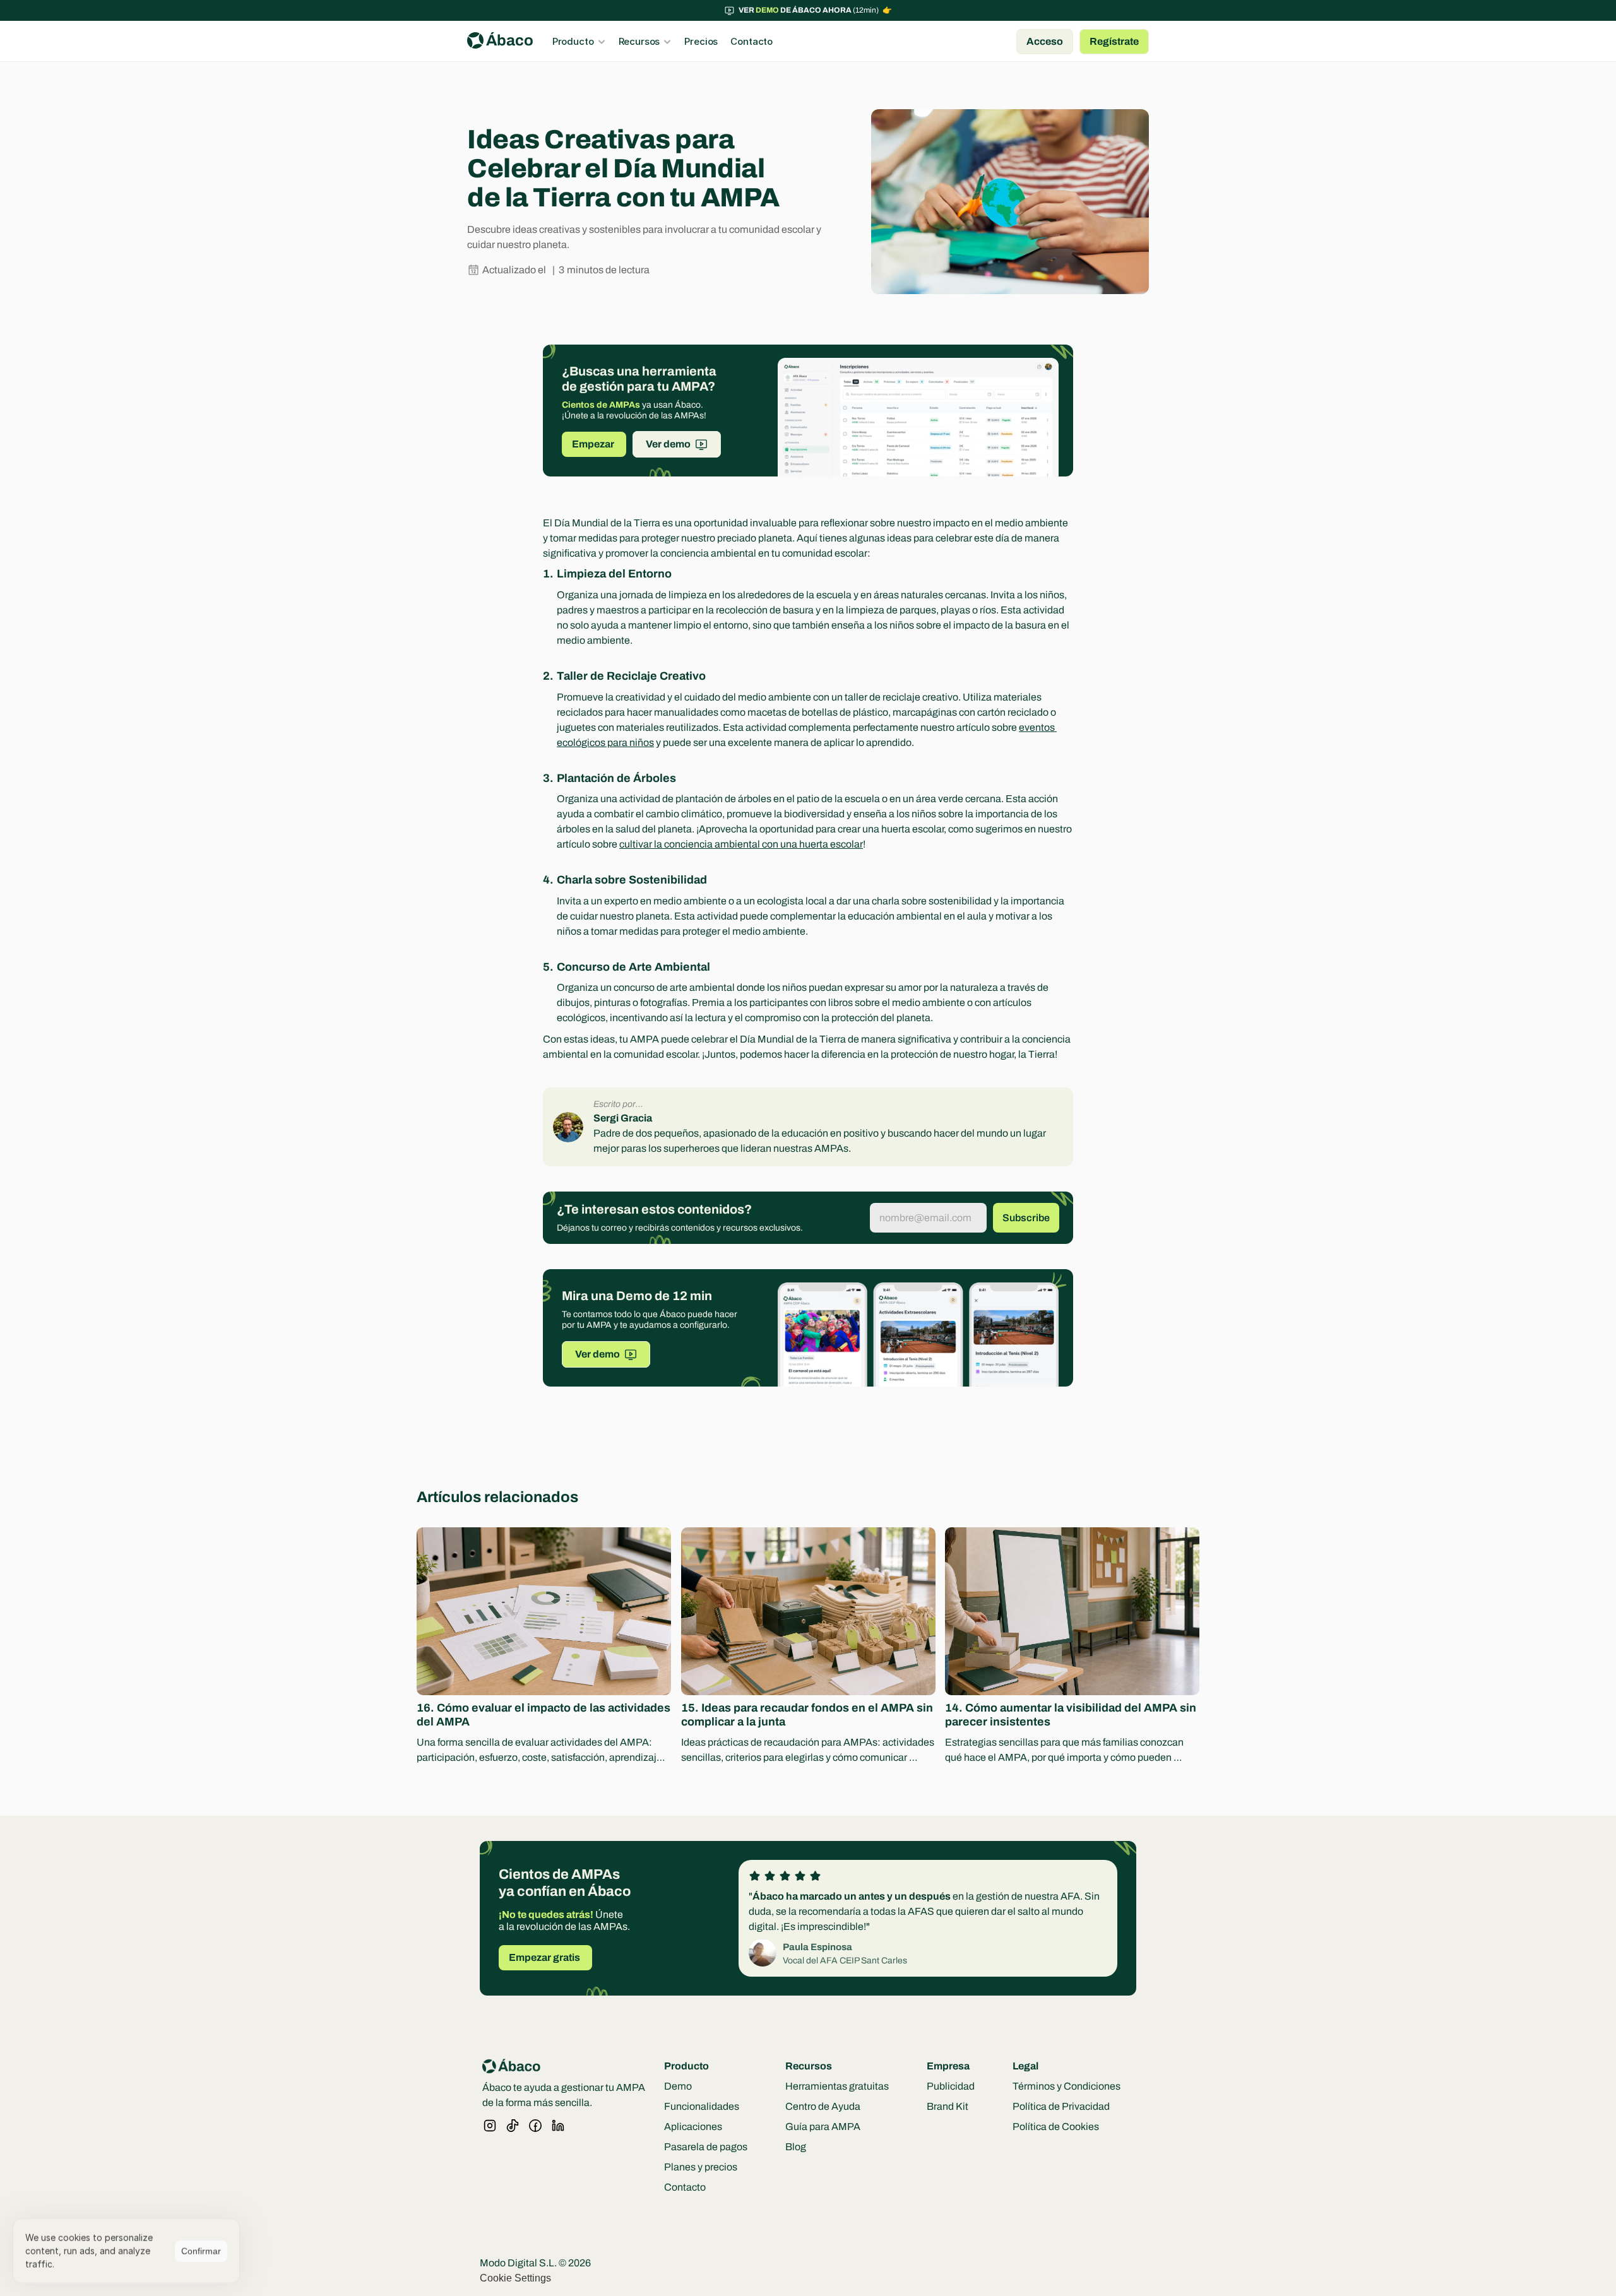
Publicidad (951, 2086)
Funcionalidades (702, 2106)
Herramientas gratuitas (837, 2086)
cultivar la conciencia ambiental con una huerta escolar (741, 844)
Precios (701, 41)
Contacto (685, 2187)
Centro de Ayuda (823, 2106)
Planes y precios (701, 2167)
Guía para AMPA (823, 2127)
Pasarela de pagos (706, 2147)
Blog (796, 2147)
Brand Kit (948, 2106)
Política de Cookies (1056, 2127)
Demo (678, 2086)
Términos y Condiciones (1066, 2086)
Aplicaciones (693, 2127)
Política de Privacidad (1061, 2106)
